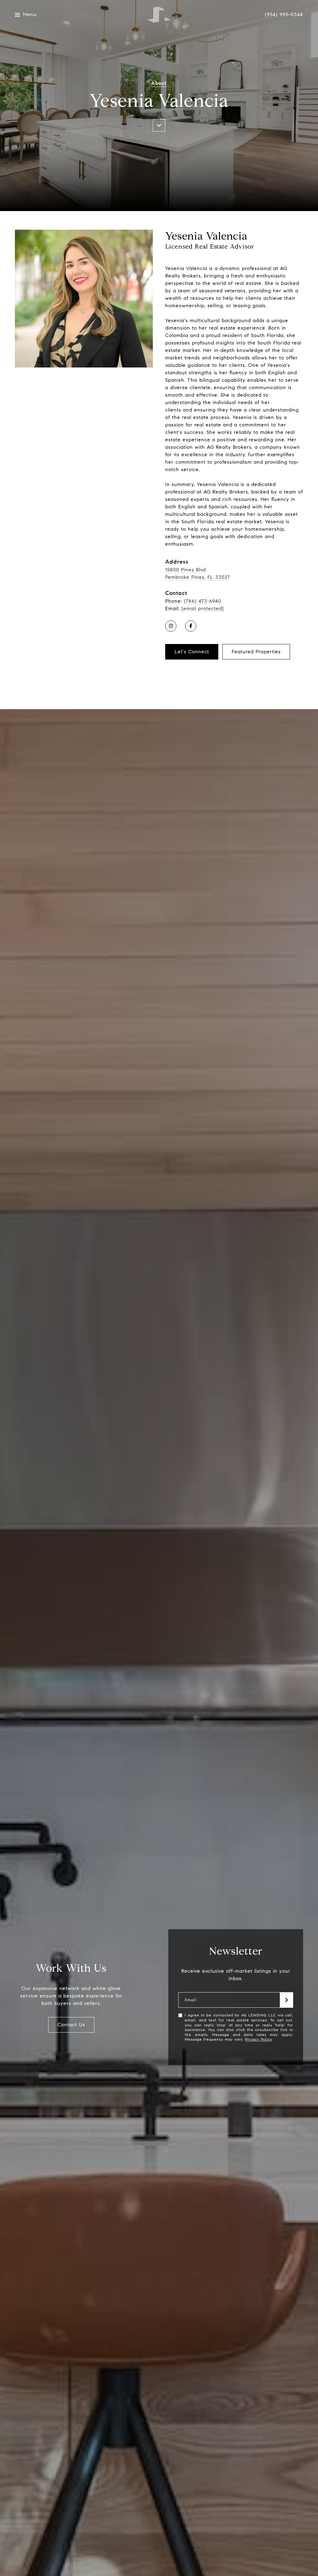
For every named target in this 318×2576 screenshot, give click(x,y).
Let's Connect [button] (192, 652)
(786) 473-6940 (202, 601)
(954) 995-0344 (284, 15)
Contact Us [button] (71, 2025)
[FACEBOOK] (191, 626)
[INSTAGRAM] (171, 626)
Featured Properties (256, 652)
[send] (287, 2000)
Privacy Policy (259, 2039)
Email (191, 2000)
